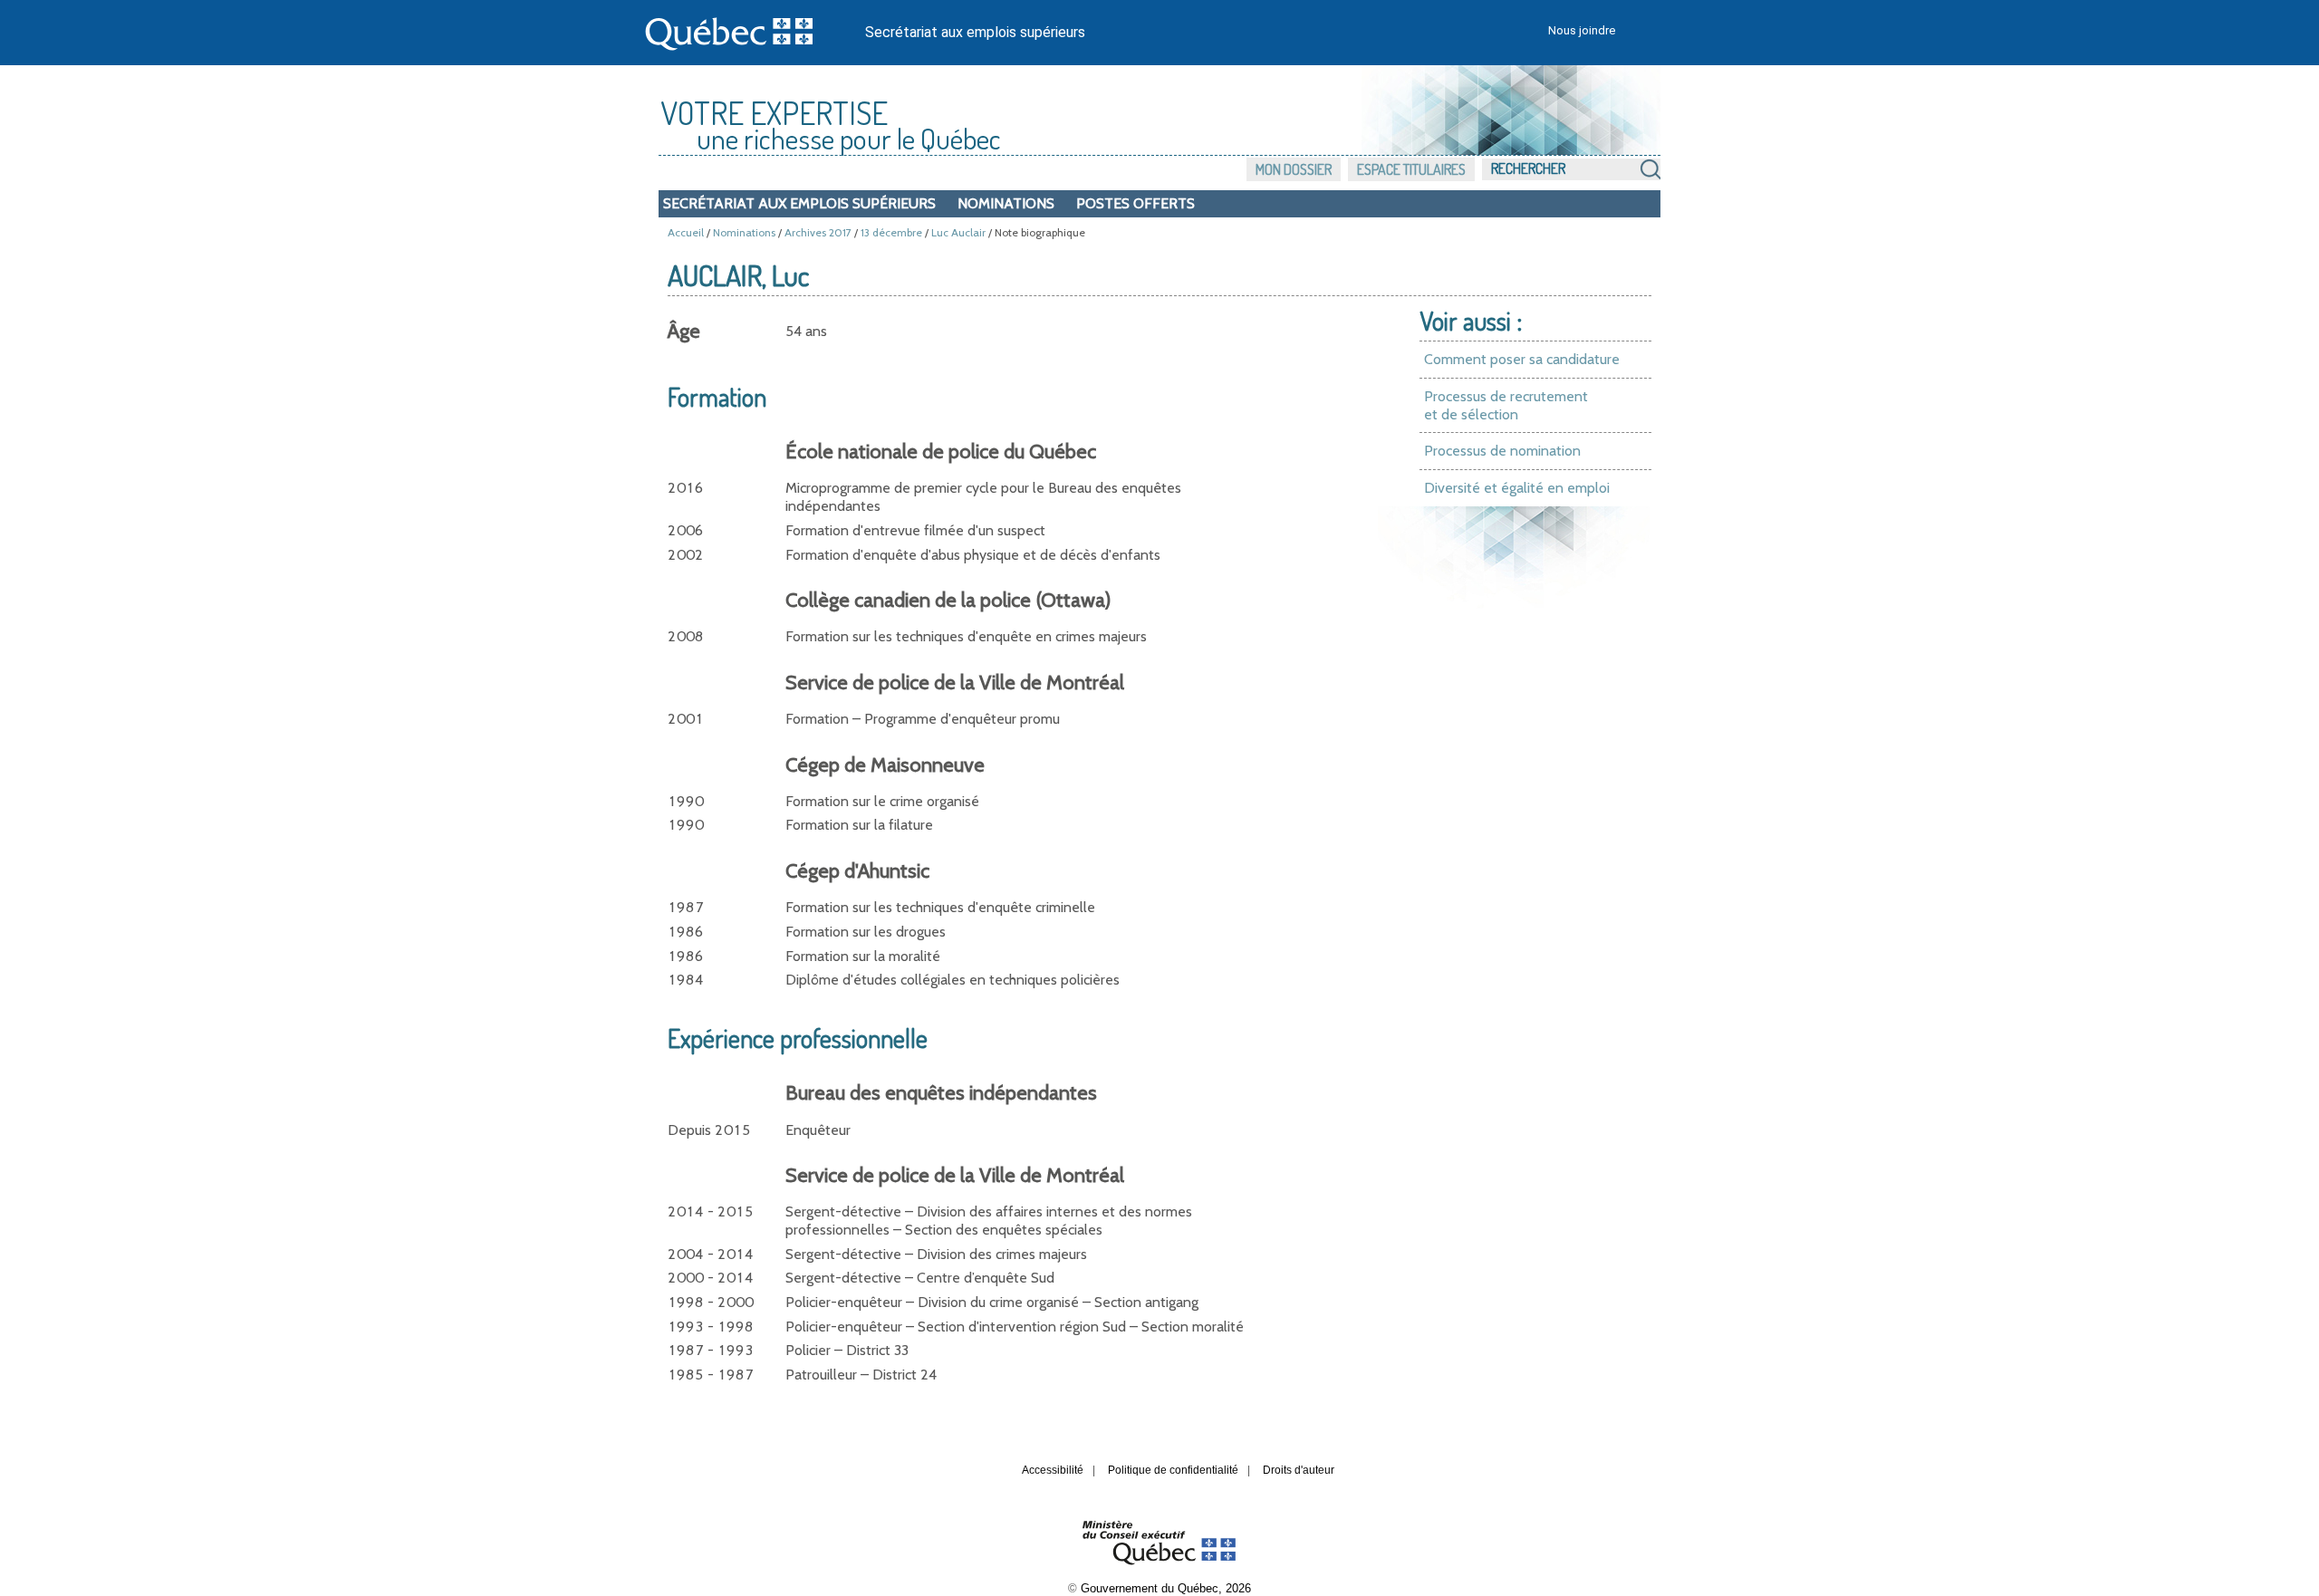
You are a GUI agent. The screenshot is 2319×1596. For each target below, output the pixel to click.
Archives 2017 (818, 232)
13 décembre (891, 232)
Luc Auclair (958, 232)
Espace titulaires (1411, 169)
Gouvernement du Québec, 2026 (1166, 1588)
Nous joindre (1582, 30)
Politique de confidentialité (1173, 1470)
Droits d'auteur (1299, 1470)
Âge (684, 331)
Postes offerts (1135, 203)
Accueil (686, 232)
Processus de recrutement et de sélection (1506, 405)
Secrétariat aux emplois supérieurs (975, 32)
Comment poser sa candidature (1522, 359)
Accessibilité (1053, 1470)
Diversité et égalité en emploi (1517, 488)
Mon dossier (1294, 169)
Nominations (1006, 203)
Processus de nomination (1502, 451)
